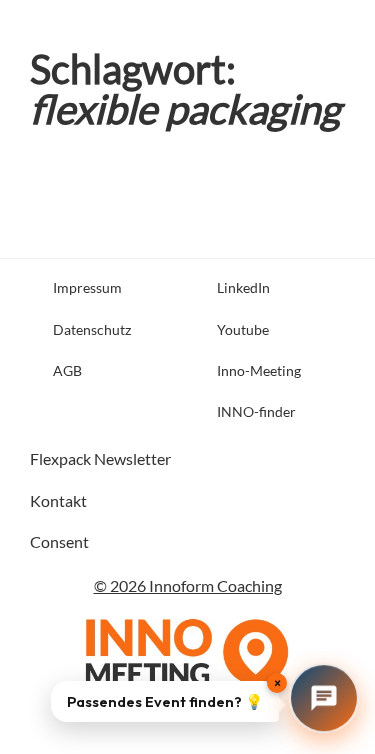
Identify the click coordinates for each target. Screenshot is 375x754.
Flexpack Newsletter (100, 458)
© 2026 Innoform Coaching (188, 585)
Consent (59, 541)
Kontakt (58, 500)
